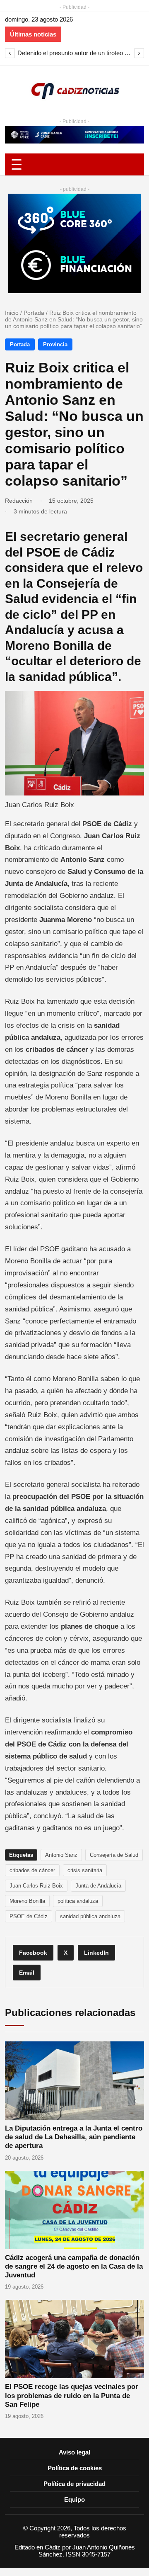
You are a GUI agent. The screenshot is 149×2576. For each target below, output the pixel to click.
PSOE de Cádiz (29, 1916)
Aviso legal (74, 2452)
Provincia (55, 344)
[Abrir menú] (74, 164)
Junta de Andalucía (98, 1886)
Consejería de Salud (114, 1855)
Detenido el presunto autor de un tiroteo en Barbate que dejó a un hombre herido (74, 53)
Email (27, 1973)
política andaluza (78, 1901)
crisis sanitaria (85, 1870)
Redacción (19, 501)
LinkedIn (96, 1953)
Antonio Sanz (61, 1855)
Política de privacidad (74, 2484)
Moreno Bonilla (27, 1901)
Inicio (12, 313)
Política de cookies (75, 2468)
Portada (34, 313)
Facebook (33, 1953)
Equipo (74, 2499)
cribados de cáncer (32, 1870)
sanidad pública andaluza (90, 1916)
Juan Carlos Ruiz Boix (36, 1886)
